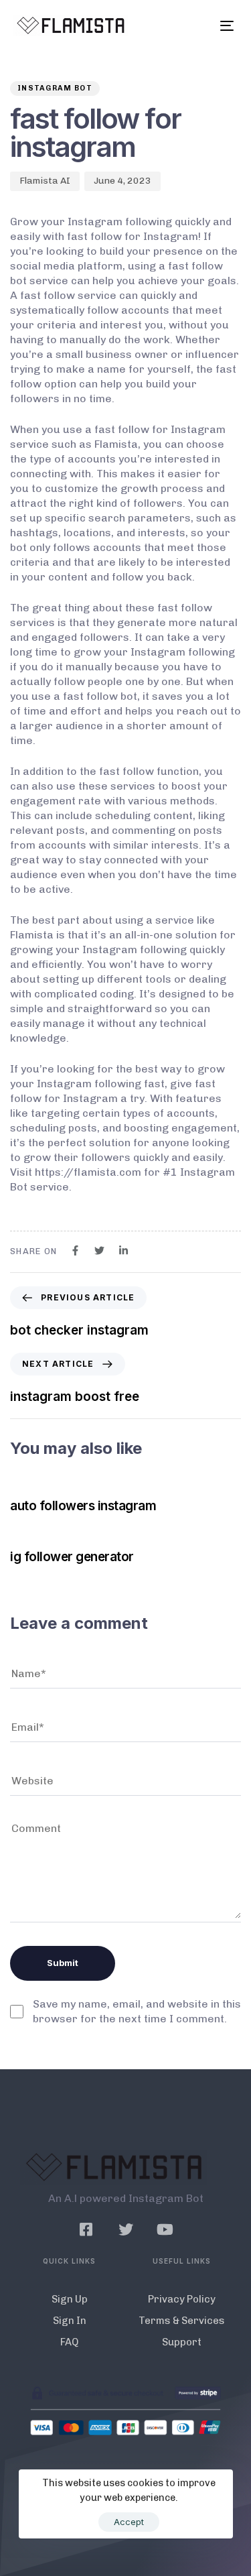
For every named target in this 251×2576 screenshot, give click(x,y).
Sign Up (70, 2299)
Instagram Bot (55, 88)
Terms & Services (182, 2321)
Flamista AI (45, 181)
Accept (129, 2522)
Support (182, 2342)
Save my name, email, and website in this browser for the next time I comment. (137, 2011)
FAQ (69, 2342)
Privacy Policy (182, 2299)
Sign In (70, 2321)
